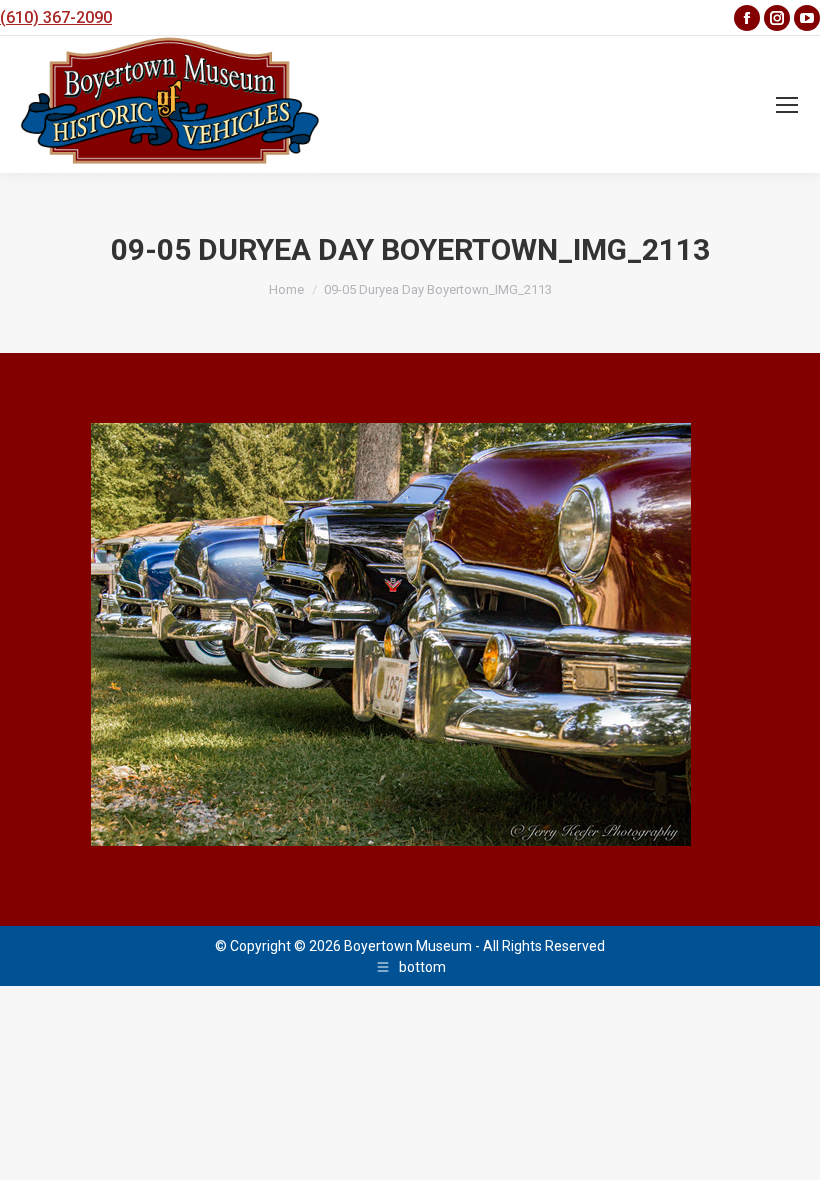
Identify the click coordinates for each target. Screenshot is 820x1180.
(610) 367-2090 (56, 17)
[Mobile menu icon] (787, 105)
